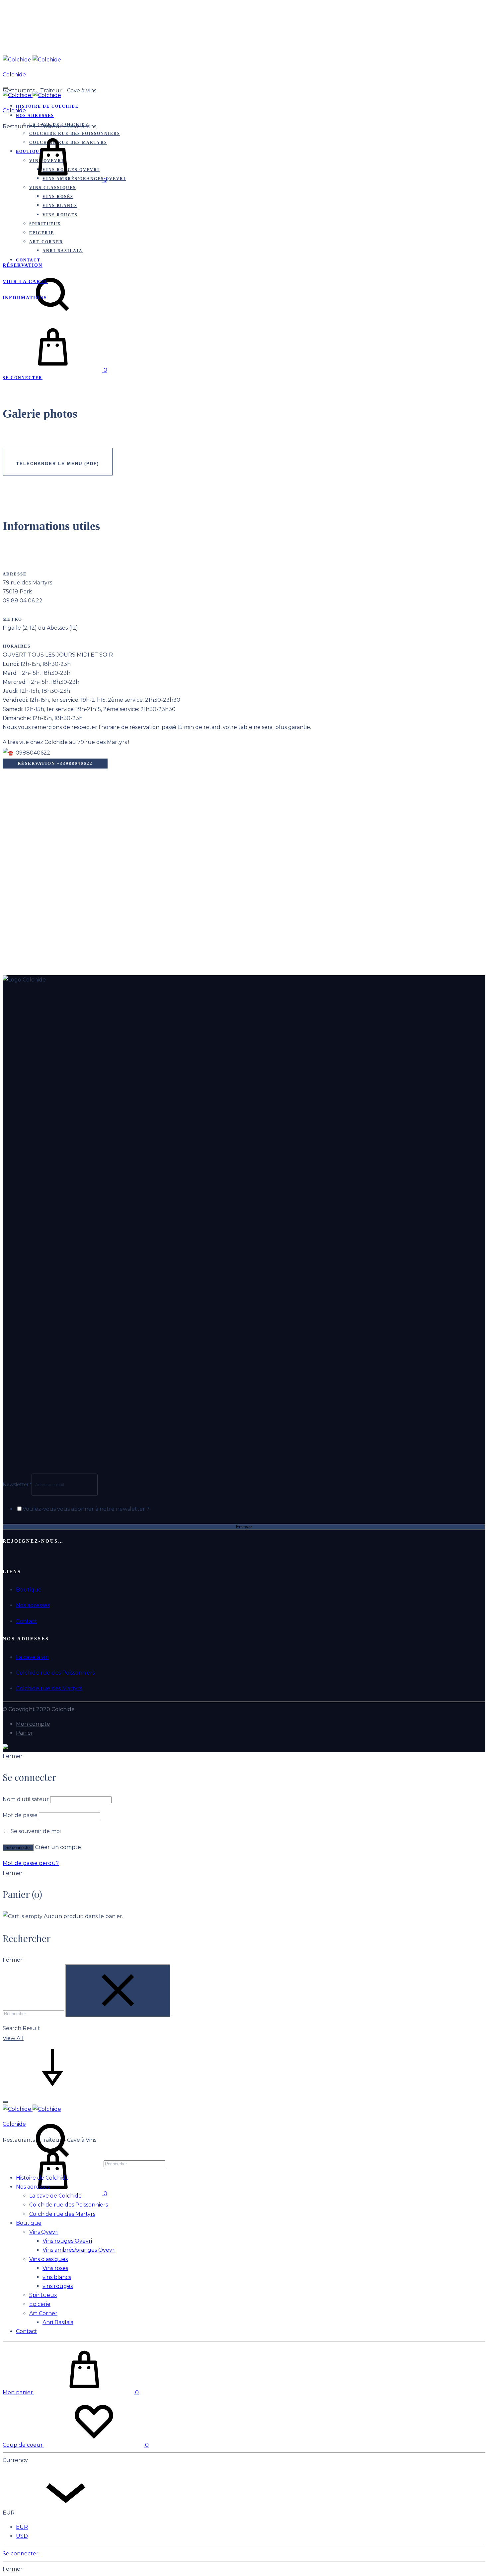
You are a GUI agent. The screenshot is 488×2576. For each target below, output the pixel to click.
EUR (22, 2527)
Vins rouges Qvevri (67, 2241)
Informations (25, 298)
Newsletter (17, 1485)
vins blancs (60, 206)
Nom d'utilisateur (26, 1799)
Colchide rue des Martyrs (49, 1688)
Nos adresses (35, 116)
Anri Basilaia (63, 251)
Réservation (23, 265)
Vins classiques (53, 188)
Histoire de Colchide (47, 106)
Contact (27, 1621)
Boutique (29, 1590)
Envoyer (244, 1527)
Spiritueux (45, 224)
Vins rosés (58, 197)
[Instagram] (18, 1557)
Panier (25, 1733)
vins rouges (60, 215)
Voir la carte (25, 282)
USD (22, 2536)
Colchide (14, 75)
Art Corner (46, 242)
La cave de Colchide (55, 2196)
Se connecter (18, 1848)
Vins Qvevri (44, 2232)
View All (13, 2038)
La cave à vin (32, 1657)
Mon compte (33, 1724)
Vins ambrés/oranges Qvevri (79, 2250)
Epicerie (42, 233)
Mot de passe (20, 1815)
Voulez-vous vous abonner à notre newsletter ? (86, 1509)
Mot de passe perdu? (31, 1863)
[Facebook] (5, 1557)
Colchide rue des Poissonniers (55, 1673)
